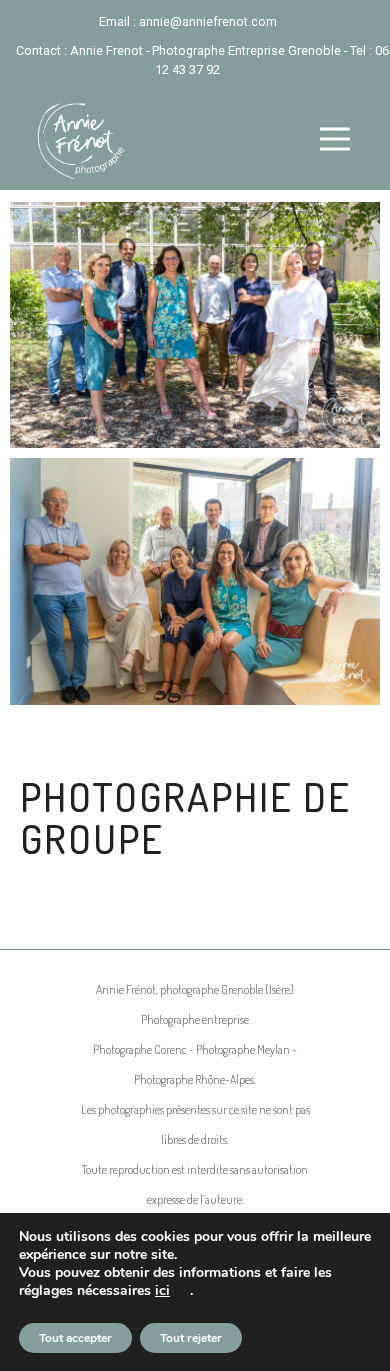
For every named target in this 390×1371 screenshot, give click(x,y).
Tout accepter (75, 1338)
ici (162, 1291)
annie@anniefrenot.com (208, 21)
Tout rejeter (191, 1338)
